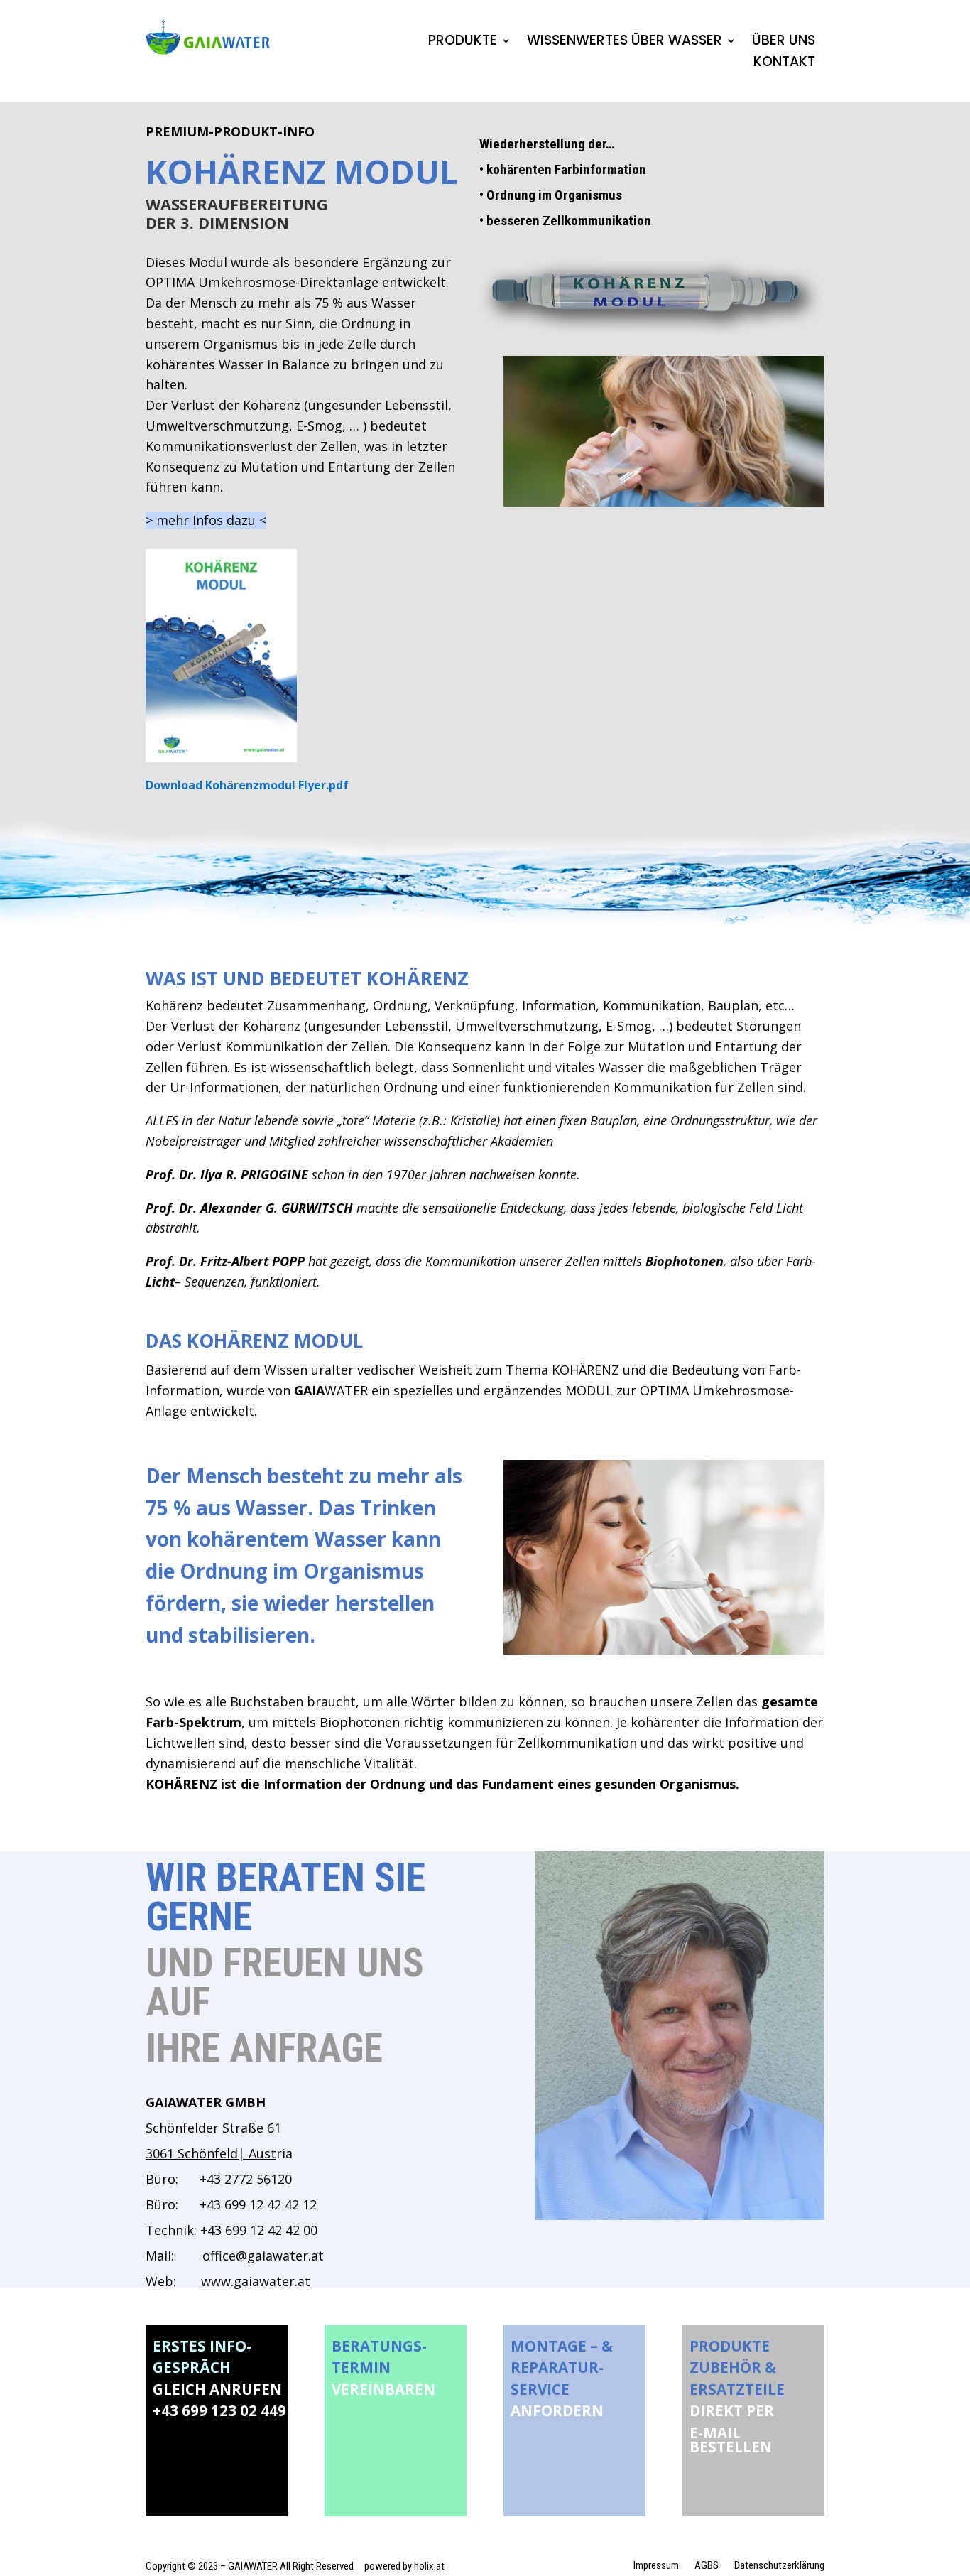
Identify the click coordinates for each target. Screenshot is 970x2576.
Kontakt (784, 64)
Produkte (463, 43)
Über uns (784, 43)
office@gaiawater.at (263, 2256)
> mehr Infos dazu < (206, 520)
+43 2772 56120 (246, 2179)
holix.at (429, 2566)
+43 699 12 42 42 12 (249, 2204)
